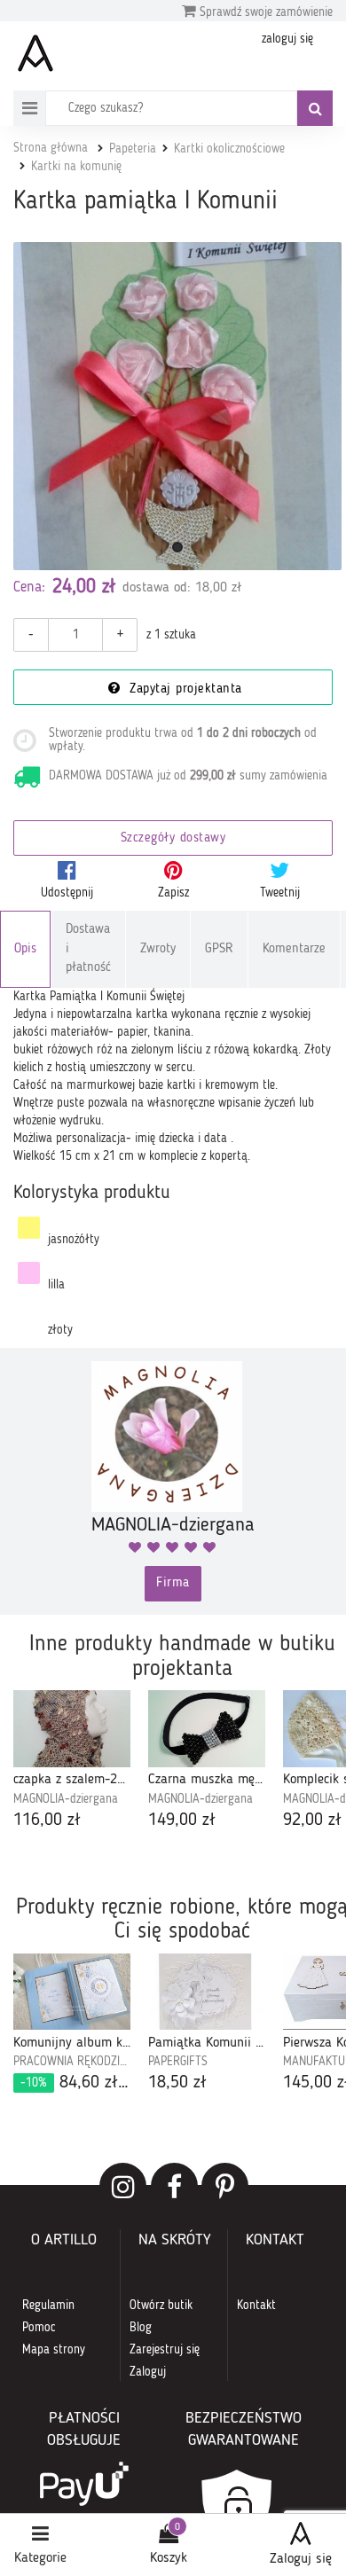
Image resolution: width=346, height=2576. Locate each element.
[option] (72, 1762)
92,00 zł (312, 1820)
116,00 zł (47, 1820)
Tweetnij (280, 893)
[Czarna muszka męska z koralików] (207, 1728)
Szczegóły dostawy (173, 838)
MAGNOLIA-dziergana (66, 1799)
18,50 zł (177, 2083)
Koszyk (169, 2558)
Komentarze (294, 949)
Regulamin (48, 2306)
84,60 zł (75, 2083)
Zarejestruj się (165, 2350)
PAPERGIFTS (178, 2062)
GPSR (219, 949)
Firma (173, 1583)
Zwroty (158, 949)
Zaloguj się (301, 2559)
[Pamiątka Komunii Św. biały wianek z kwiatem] (207, 1992)
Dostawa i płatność (88, 949)
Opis (25, 949)
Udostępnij (67, 893)
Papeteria (133, 149)
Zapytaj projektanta (184, 689)
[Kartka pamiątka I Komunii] (177, 406)
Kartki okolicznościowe (229, 149)
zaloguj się (287, 39)
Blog (141, 2328)
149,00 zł (182, 1820)
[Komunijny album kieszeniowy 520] (72, 1992)
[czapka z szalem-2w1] (72, 1728)
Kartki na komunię (76, 167)
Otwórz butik (161, 2306)
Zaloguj (148, 2372)
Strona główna (51, 148)
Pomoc (39, 2328)
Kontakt (256, 2306)
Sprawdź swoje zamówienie (264, 12)
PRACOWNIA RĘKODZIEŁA (72, 2062)
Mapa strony (54, 2350)
